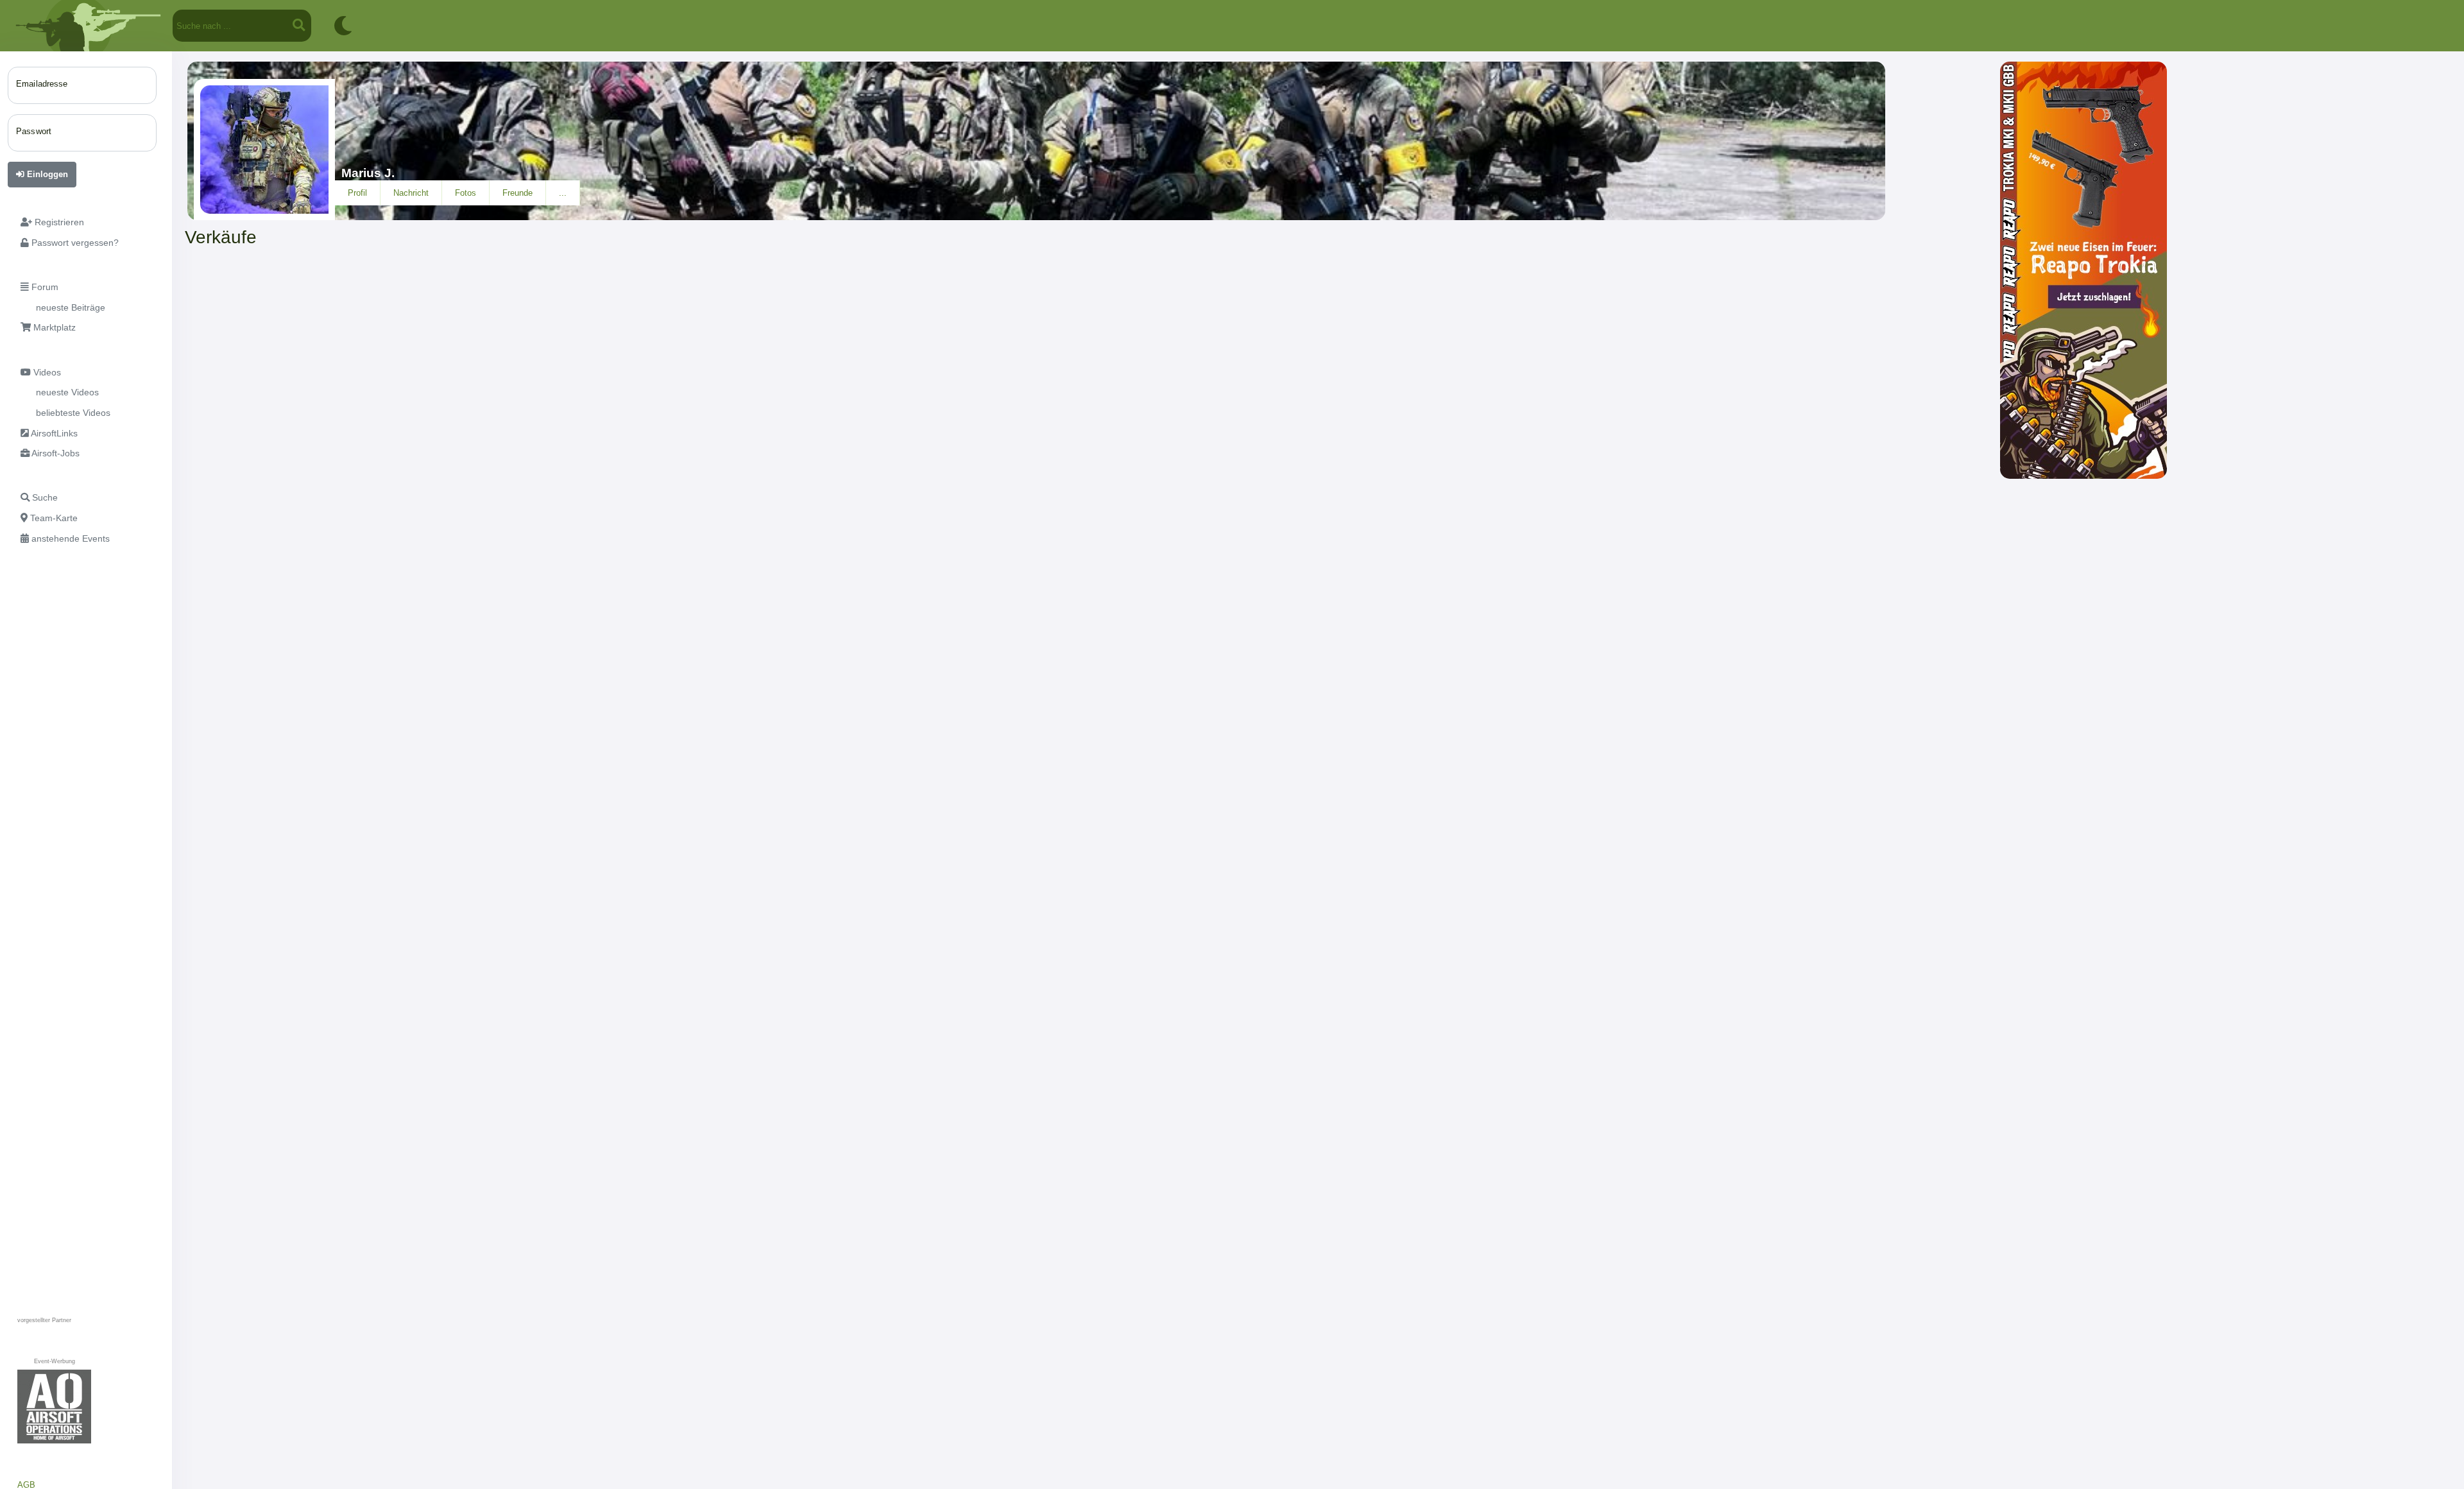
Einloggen (46, 174)
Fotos (466, 193)
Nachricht (411, 193)
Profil (357, 193)
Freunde (518, 193)
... (563, 193)
